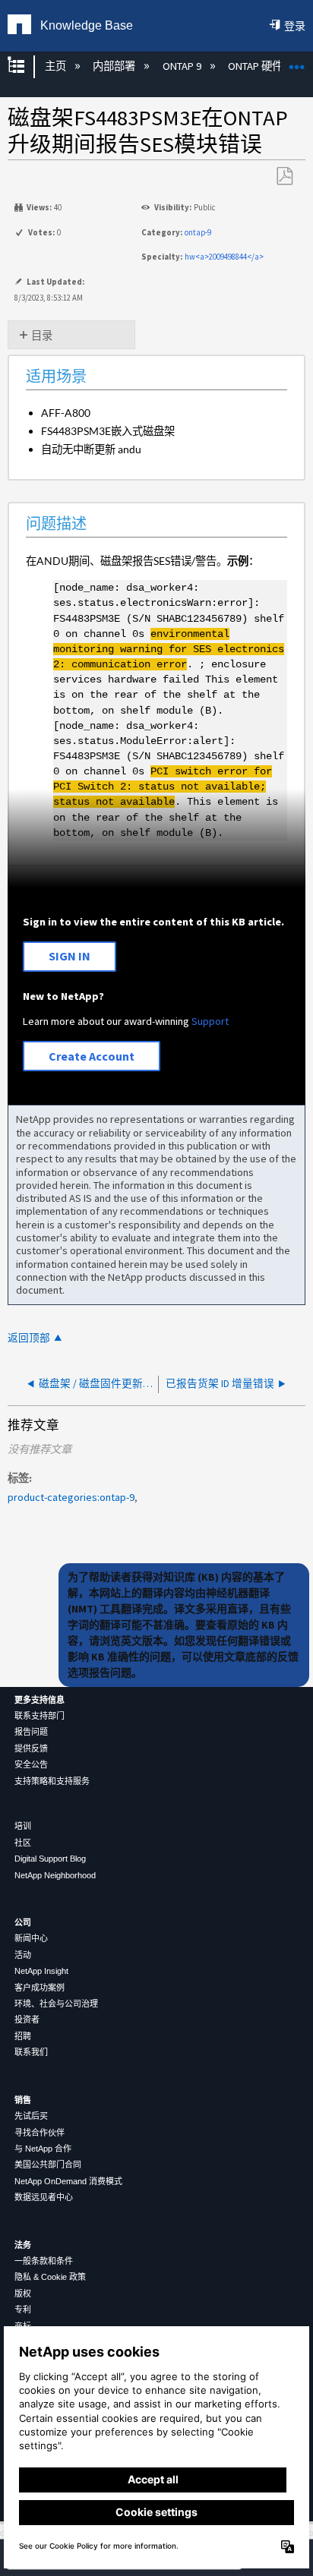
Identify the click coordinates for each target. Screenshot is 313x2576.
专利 (23, 2310)
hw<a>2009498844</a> (224, 257)
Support (210, 1021)
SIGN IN (70, 956)
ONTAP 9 (183, 66)
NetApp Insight (41, 1971)
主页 (56, 66)
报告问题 (31, 1732)
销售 (23, 2100)
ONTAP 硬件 (256, 66)
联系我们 (31, 2052)
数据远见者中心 (44, 2197)
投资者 (27, 2019)
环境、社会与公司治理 (56, 2004)
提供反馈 (31, 1748)
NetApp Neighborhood (55, 1875)
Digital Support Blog (50, 1859)
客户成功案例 (40, 1988)
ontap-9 (198, 232)
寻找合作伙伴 (40, 2133)
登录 (295, 26)
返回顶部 (29, 1338)
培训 (23, 1826)
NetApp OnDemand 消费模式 (68, 2181)
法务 (23, 2245)
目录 (42, 336)
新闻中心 (31, 1938)
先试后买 (31, 2116)
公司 (23, 1922)
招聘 (23, 2036)
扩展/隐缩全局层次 (26, 66)
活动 (23, 1955)
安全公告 (31, 1764)
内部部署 (115, 66)
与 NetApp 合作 (43, 2149)
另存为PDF (284, 177)
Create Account (92, 1056)
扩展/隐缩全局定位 (297, 62)
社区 (23, 1843)
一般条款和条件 (44, 2261)
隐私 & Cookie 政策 (50, 2277)
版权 (23, 2294)
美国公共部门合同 (48, 2165)
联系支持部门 (40, 1716)
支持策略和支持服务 (52, 1781)
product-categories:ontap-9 (71, 1497)
